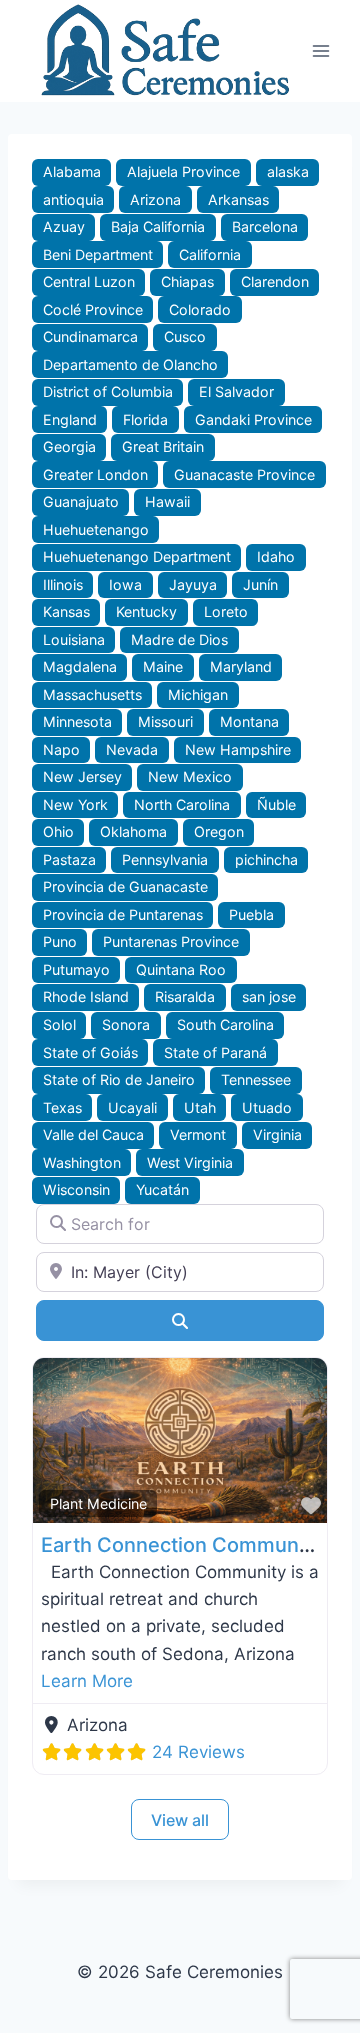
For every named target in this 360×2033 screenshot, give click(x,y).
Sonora (126, 1024)
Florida (145, 419)
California (210, 254)
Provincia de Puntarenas (123, 914)
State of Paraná (215, 1052)
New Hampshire (238, 749)
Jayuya (193, 584)
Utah (200, 1107)
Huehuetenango (96, 529)
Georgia (69, 446)
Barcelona (265, 226)
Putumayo (76, 969)
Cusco (185, 336)
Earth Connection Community (181, 1545)
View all (180, 1820)
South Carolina (225, 1024)
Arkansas (238, 199)
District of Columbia (108, 391)
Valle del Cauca (93, 1134)
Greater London (95, 474)
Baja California (158, 226)
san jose (269, 996)
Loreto (226, 611)
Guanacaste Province (244, 474)
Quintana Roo (181, 969)
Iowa (125, 584)
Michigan (198, 694)
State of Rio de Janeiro (119, 1079)
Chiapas (187, 281)
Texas (62, 1107)
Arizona (155, 199)
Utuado (267, 1107)
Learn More (87, 1681)
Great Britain (163, 446)
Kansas (66, 611)
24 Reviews (198, 1752)
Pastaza (69, 859)
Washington (82, 1162)
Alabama (72, 171)
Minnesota (77, 721)
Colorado (200, 309)
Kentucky (146, 611)
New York (75, 804)
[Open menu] (321, 50)
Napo (61, 749)
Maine (163, 666)
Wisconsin (76, 1189)
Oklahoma (133, 831)
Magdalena (80, 666)
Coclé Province (93, 309)
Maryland (241, 666)
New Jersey (82, 776)
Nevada (132, 749)
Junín (260, 584)
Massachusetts (92, 694)
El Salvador (236, 391)
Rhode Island (86, 996)
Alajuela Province (183, 171)
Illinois (63, 584)
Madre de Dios (179, 639)
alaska (288, 171)
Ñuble (276, 804)
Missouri (165, 721)
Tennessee (256, 1079)
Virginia (277, 1134)
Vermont (198, 1134)
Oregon (219, 831)
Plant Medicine (98, 1503)
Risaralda (185, 996)
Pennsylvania (165, 859)
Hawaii (167, 501)
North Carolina (182, 804)
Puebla (251, 914)
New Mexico (190, 776)
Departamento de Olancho (130, 364)
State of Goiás (90, 1052)
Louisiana (74, 639)
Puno (60, 941)
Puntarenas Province (171, 941)
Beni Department (98, 254)
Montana (249, 721)
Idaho (276, 556)
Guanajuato (81, 501)
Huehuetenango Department (137, 556)
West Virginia (190, 1162)
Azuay (64, 226)
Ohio (58, 831)
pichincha (266, 859)
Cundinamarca (90, 336)
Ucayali (132, 1107)
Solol (59, 1024)
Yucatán (162, 1189)
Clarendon (275, 281)
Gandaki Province (253, 419)
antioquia (73, 199)
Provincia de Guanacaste (125, 886)
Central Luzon (89, 281)
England (70, 419)
